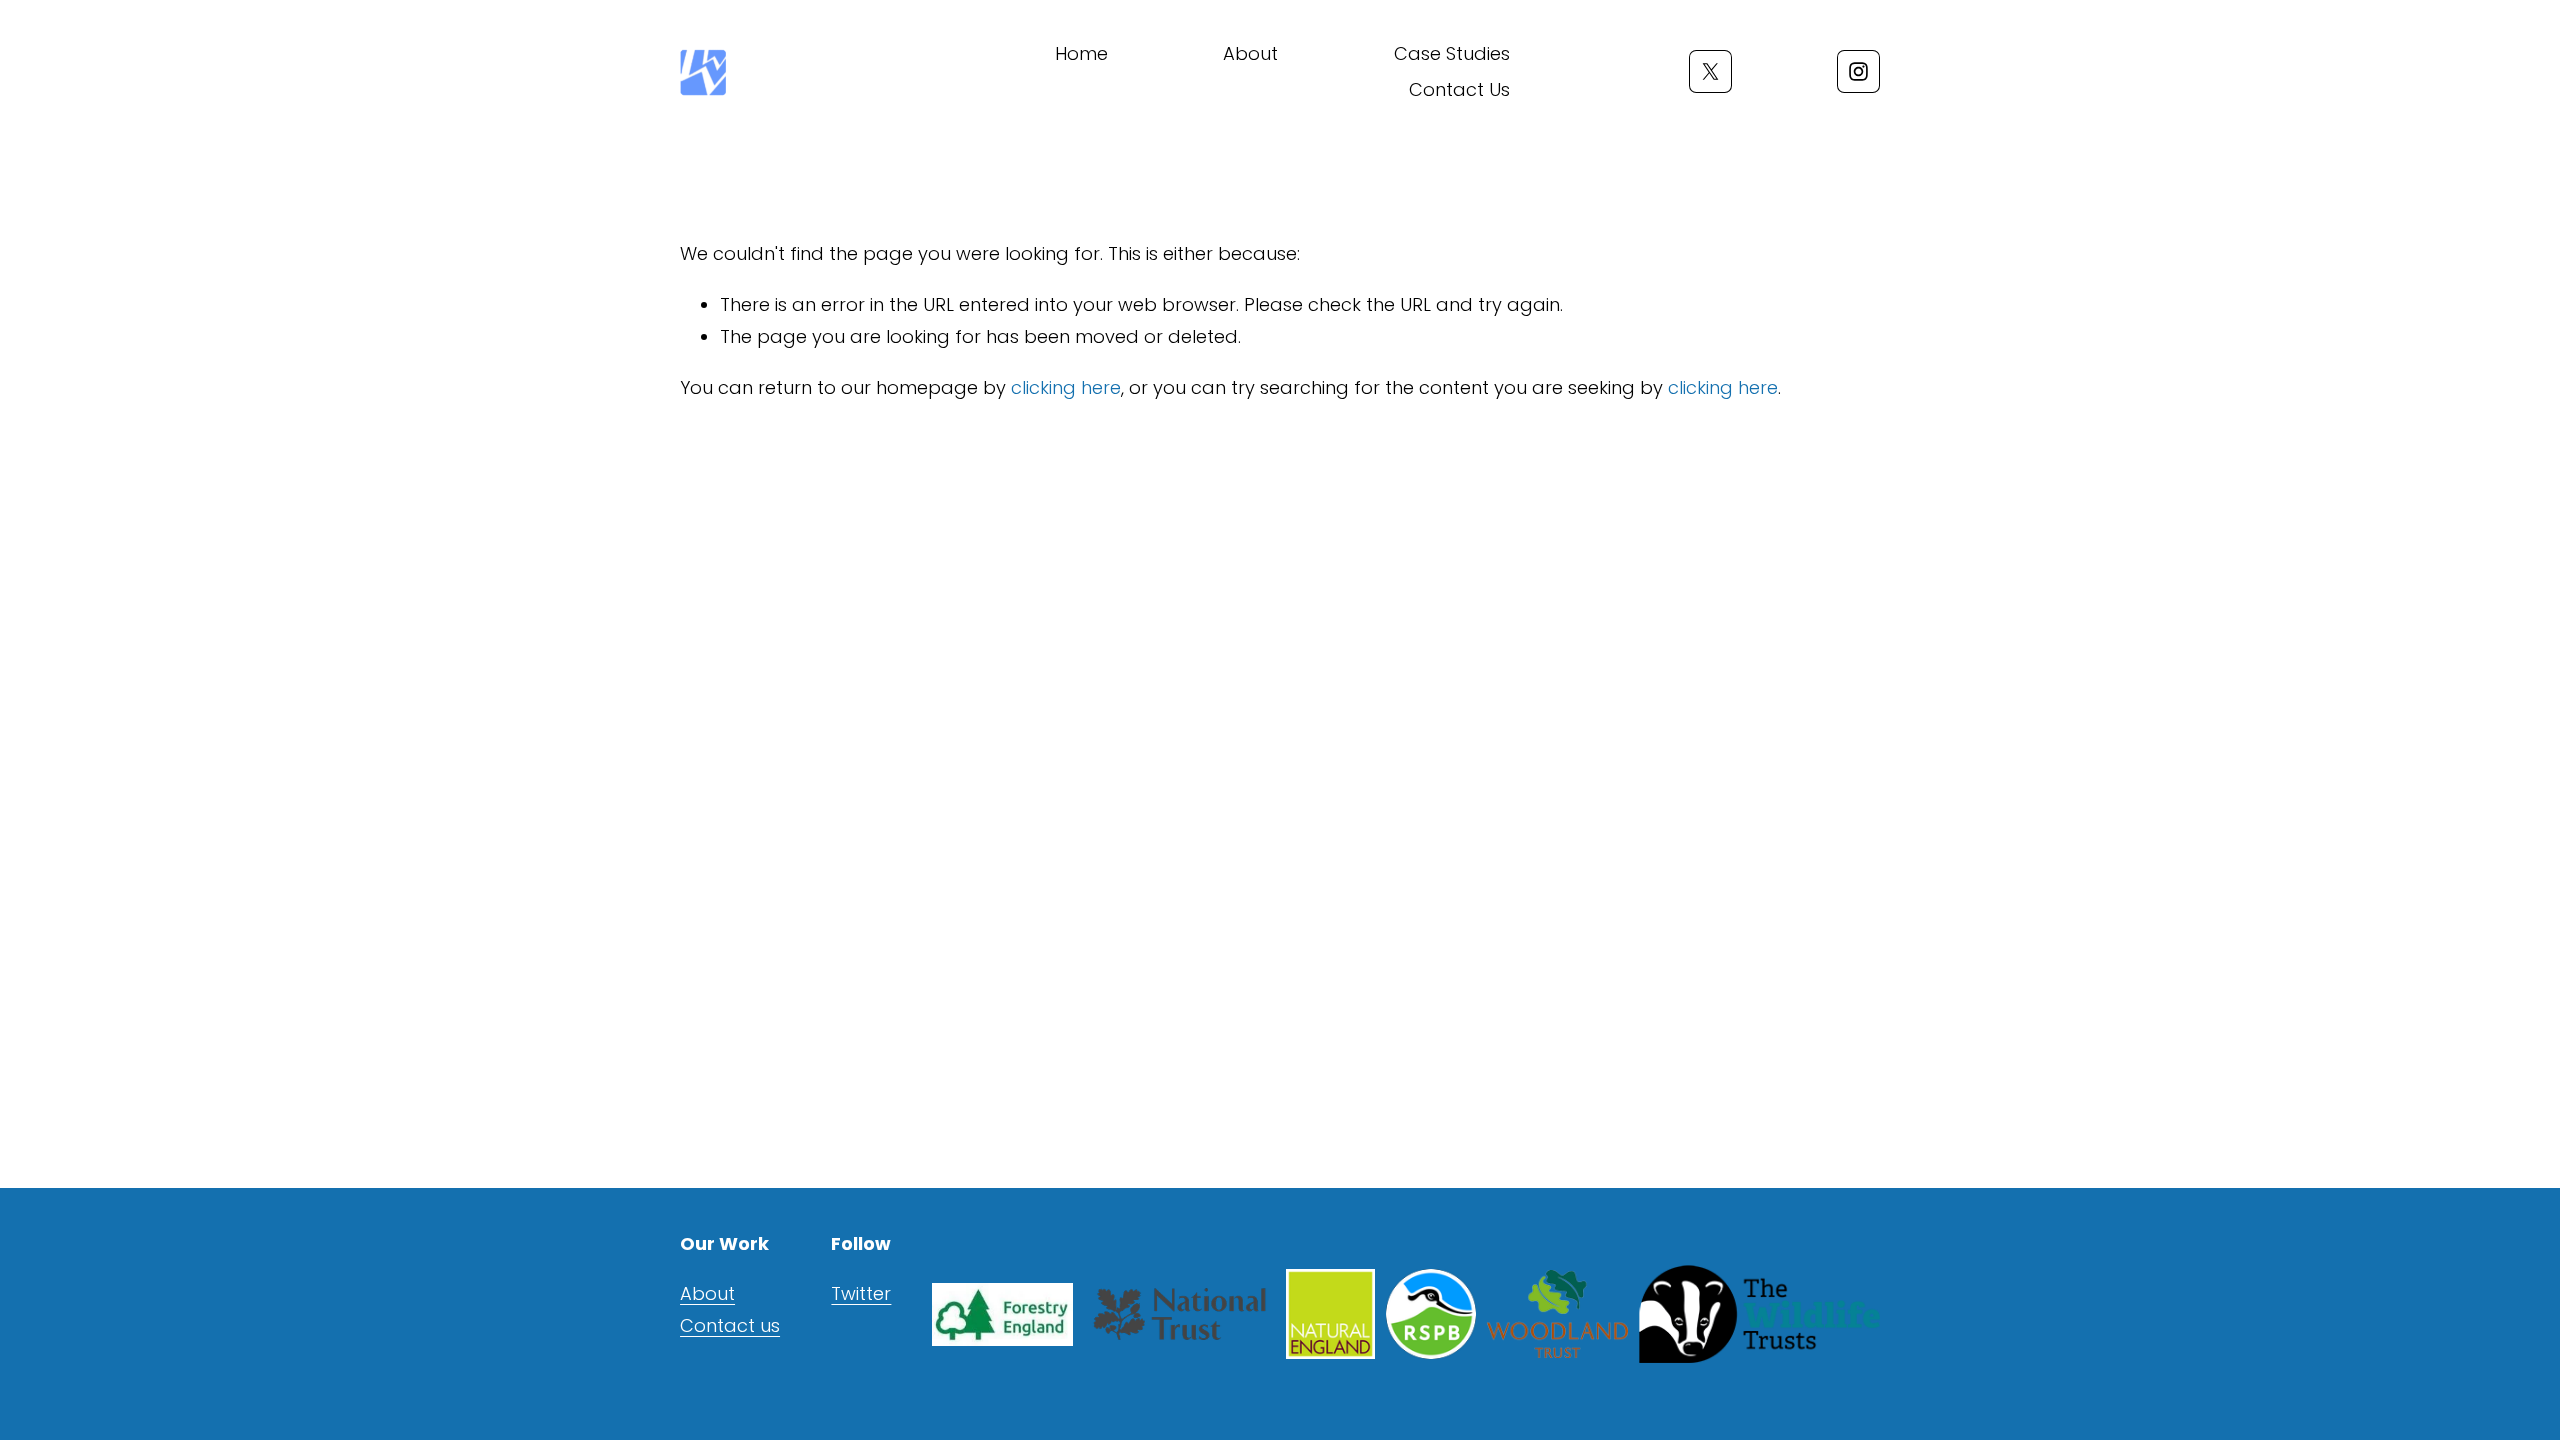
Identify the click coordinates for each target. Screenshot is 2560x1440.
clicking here (1066, 387)
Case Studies (1452, 53)
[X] (1710, 71)
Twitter (861, 1293)
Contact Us (1459, 89)
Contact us (730, 1325)
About (1250, 53)
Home (1081, 53)
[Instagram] (1858, 71)
